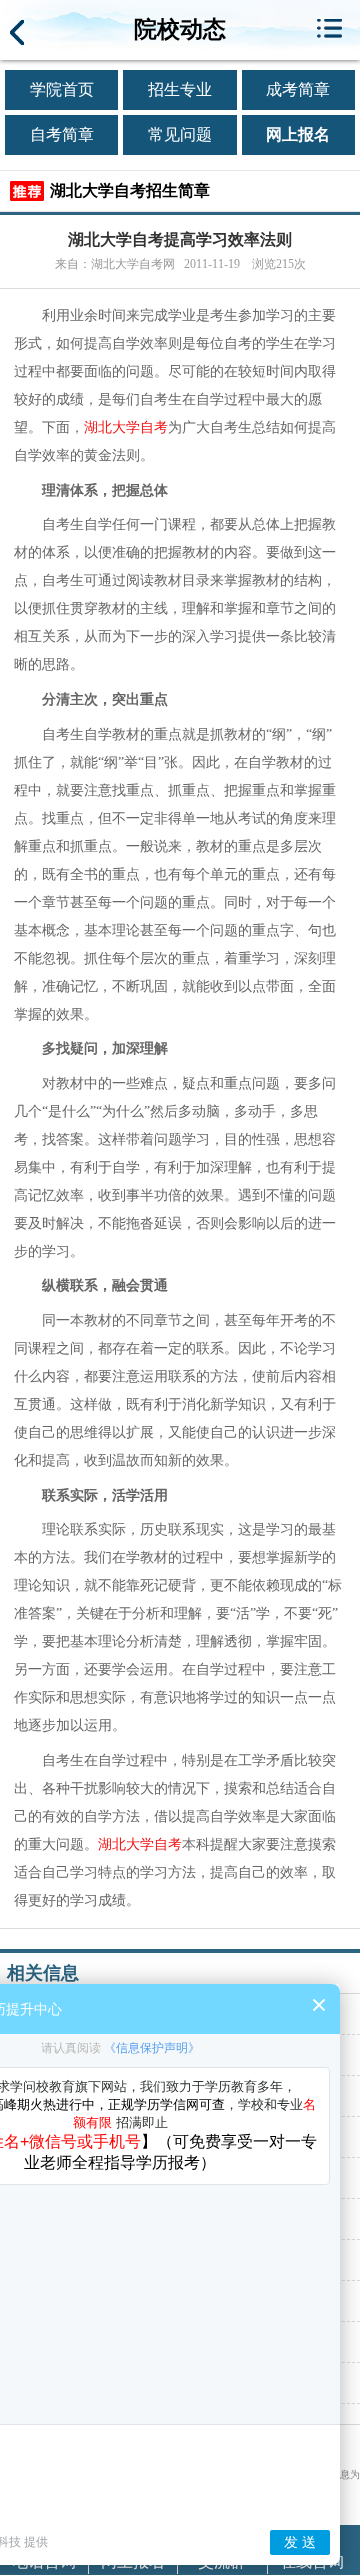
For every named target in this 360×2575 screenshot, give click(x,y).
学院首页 (62, 89)
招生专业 (180, 89)
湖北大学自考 (126, 427)
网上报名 (298, 134)
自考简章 (62, 134)
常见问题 (180, 134)
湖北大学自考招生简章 (130, 190)
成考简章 (298, 89)
